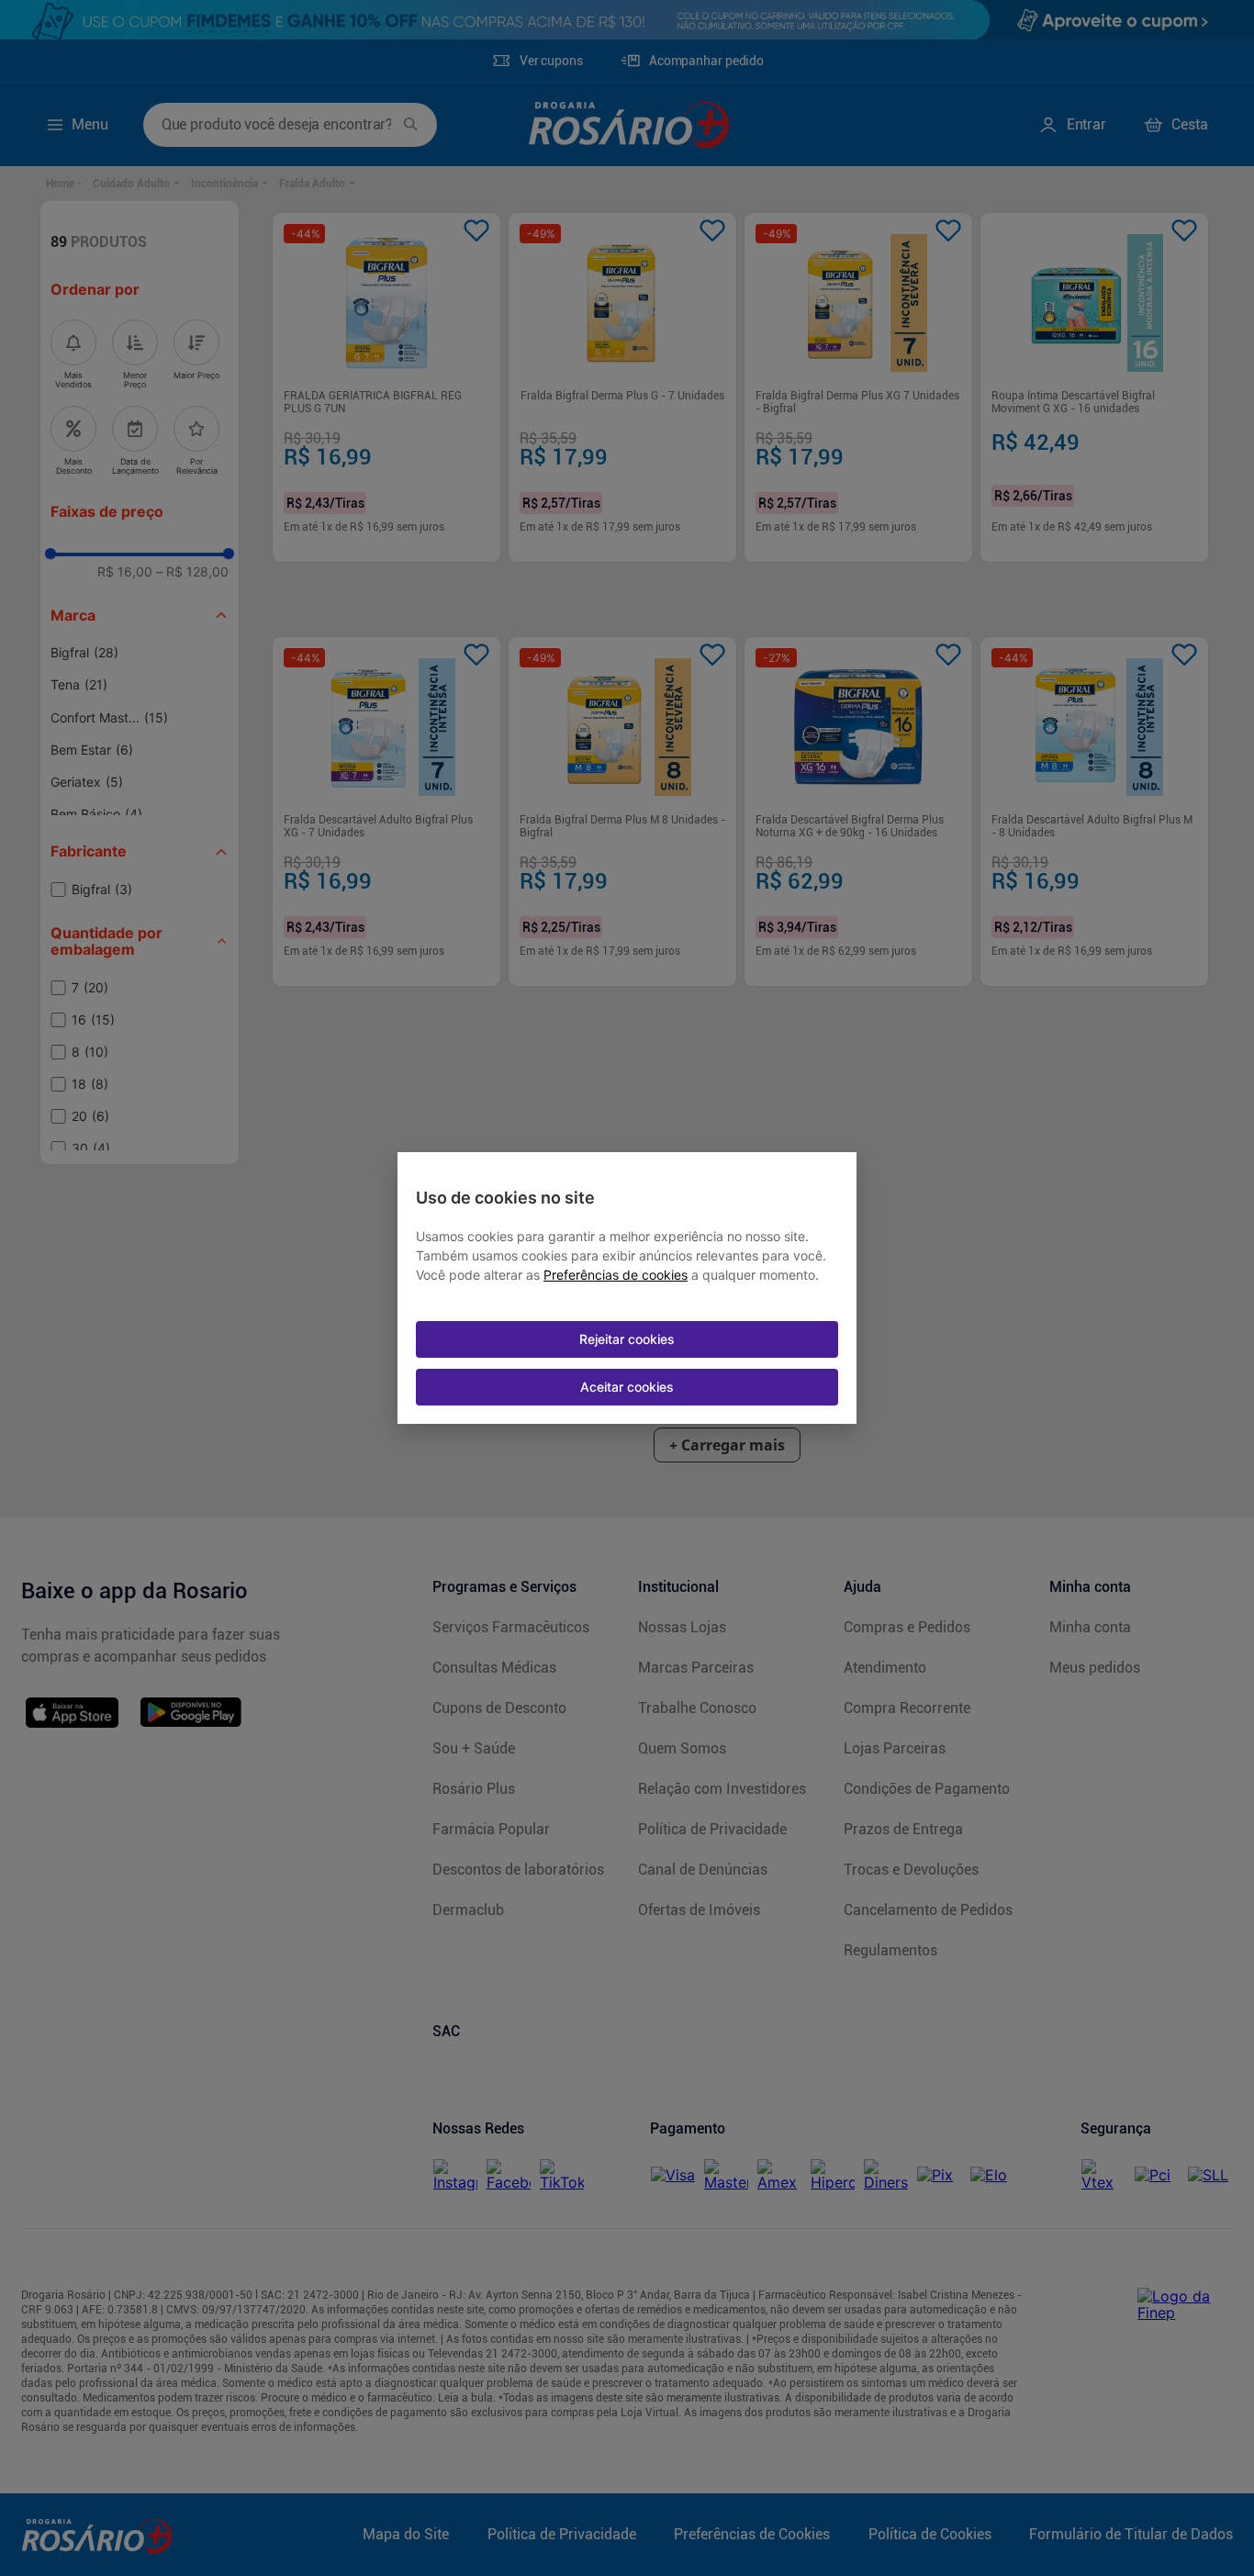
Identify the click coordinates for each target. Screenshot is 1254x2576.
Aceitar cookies (627, 1387)
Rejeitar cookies (627, 1339)
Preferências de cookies (616, 1275)
